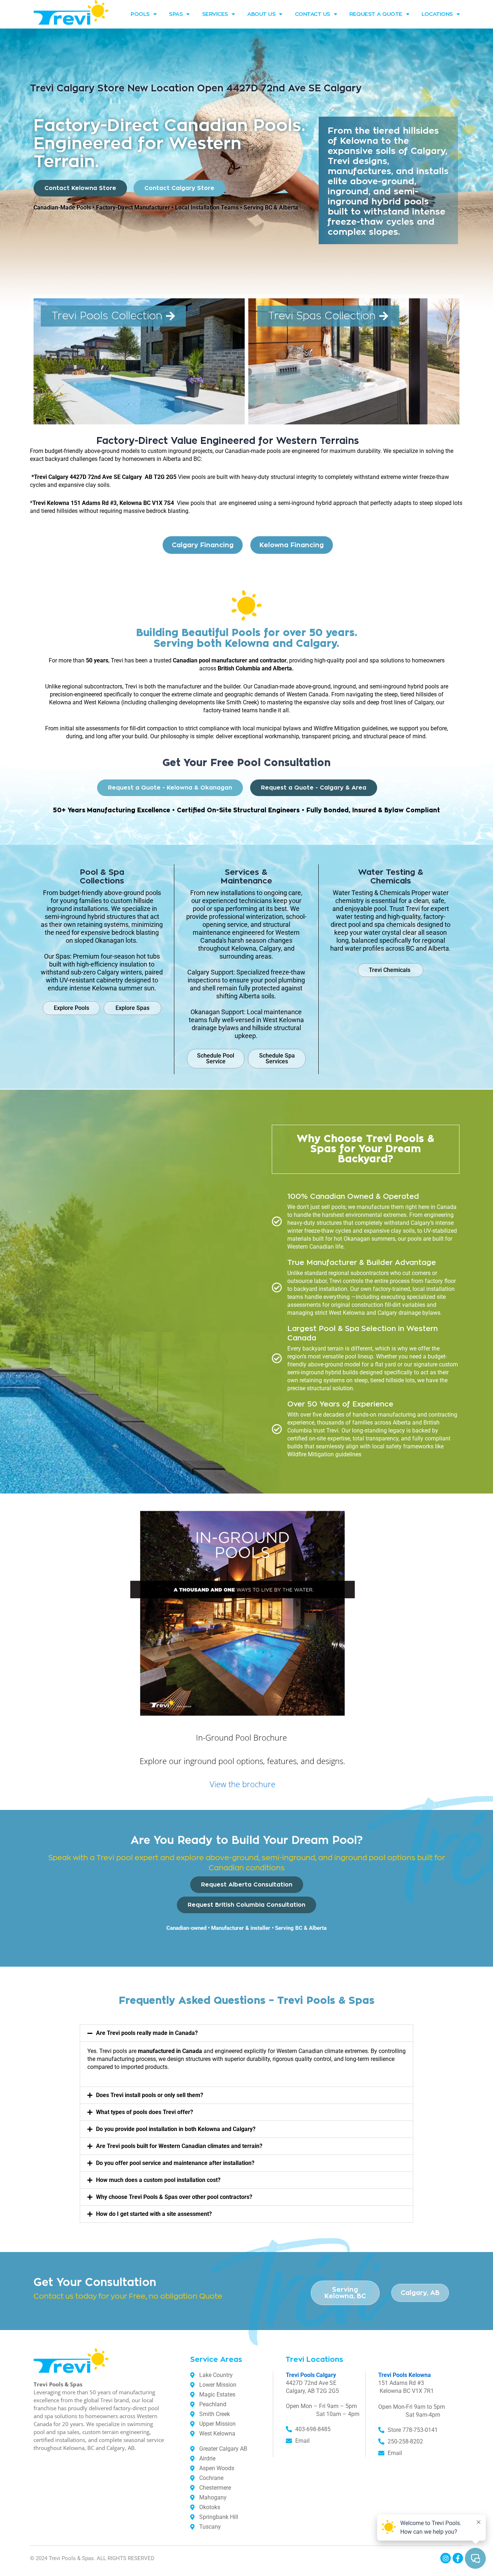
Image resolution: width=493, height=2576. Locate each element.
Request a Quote (376, 14)
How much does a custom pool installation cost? (158, 2180)
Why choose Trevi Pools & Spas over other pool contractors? (174, 2197)
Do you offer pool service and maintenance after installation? (175, 2163)
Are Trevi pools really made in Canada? (147, 2033)
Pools (140, 14)
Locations (437, 14)
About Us (261, 14)
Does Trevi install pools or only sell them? (150, 2095)
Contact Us (313, 14)
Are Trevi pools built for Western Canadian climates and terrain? (179, 2146)
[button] (247, 2033)
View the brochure (243, 1784)
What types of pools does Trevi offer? (145, 2112)
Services (215, 14)
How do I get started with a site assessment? (154, 2214)
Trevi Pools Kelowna (405, 2375)
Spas (176, 14)
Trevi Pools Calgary (311, 2375)
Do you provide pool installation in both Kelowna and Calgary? (176, 2129)
